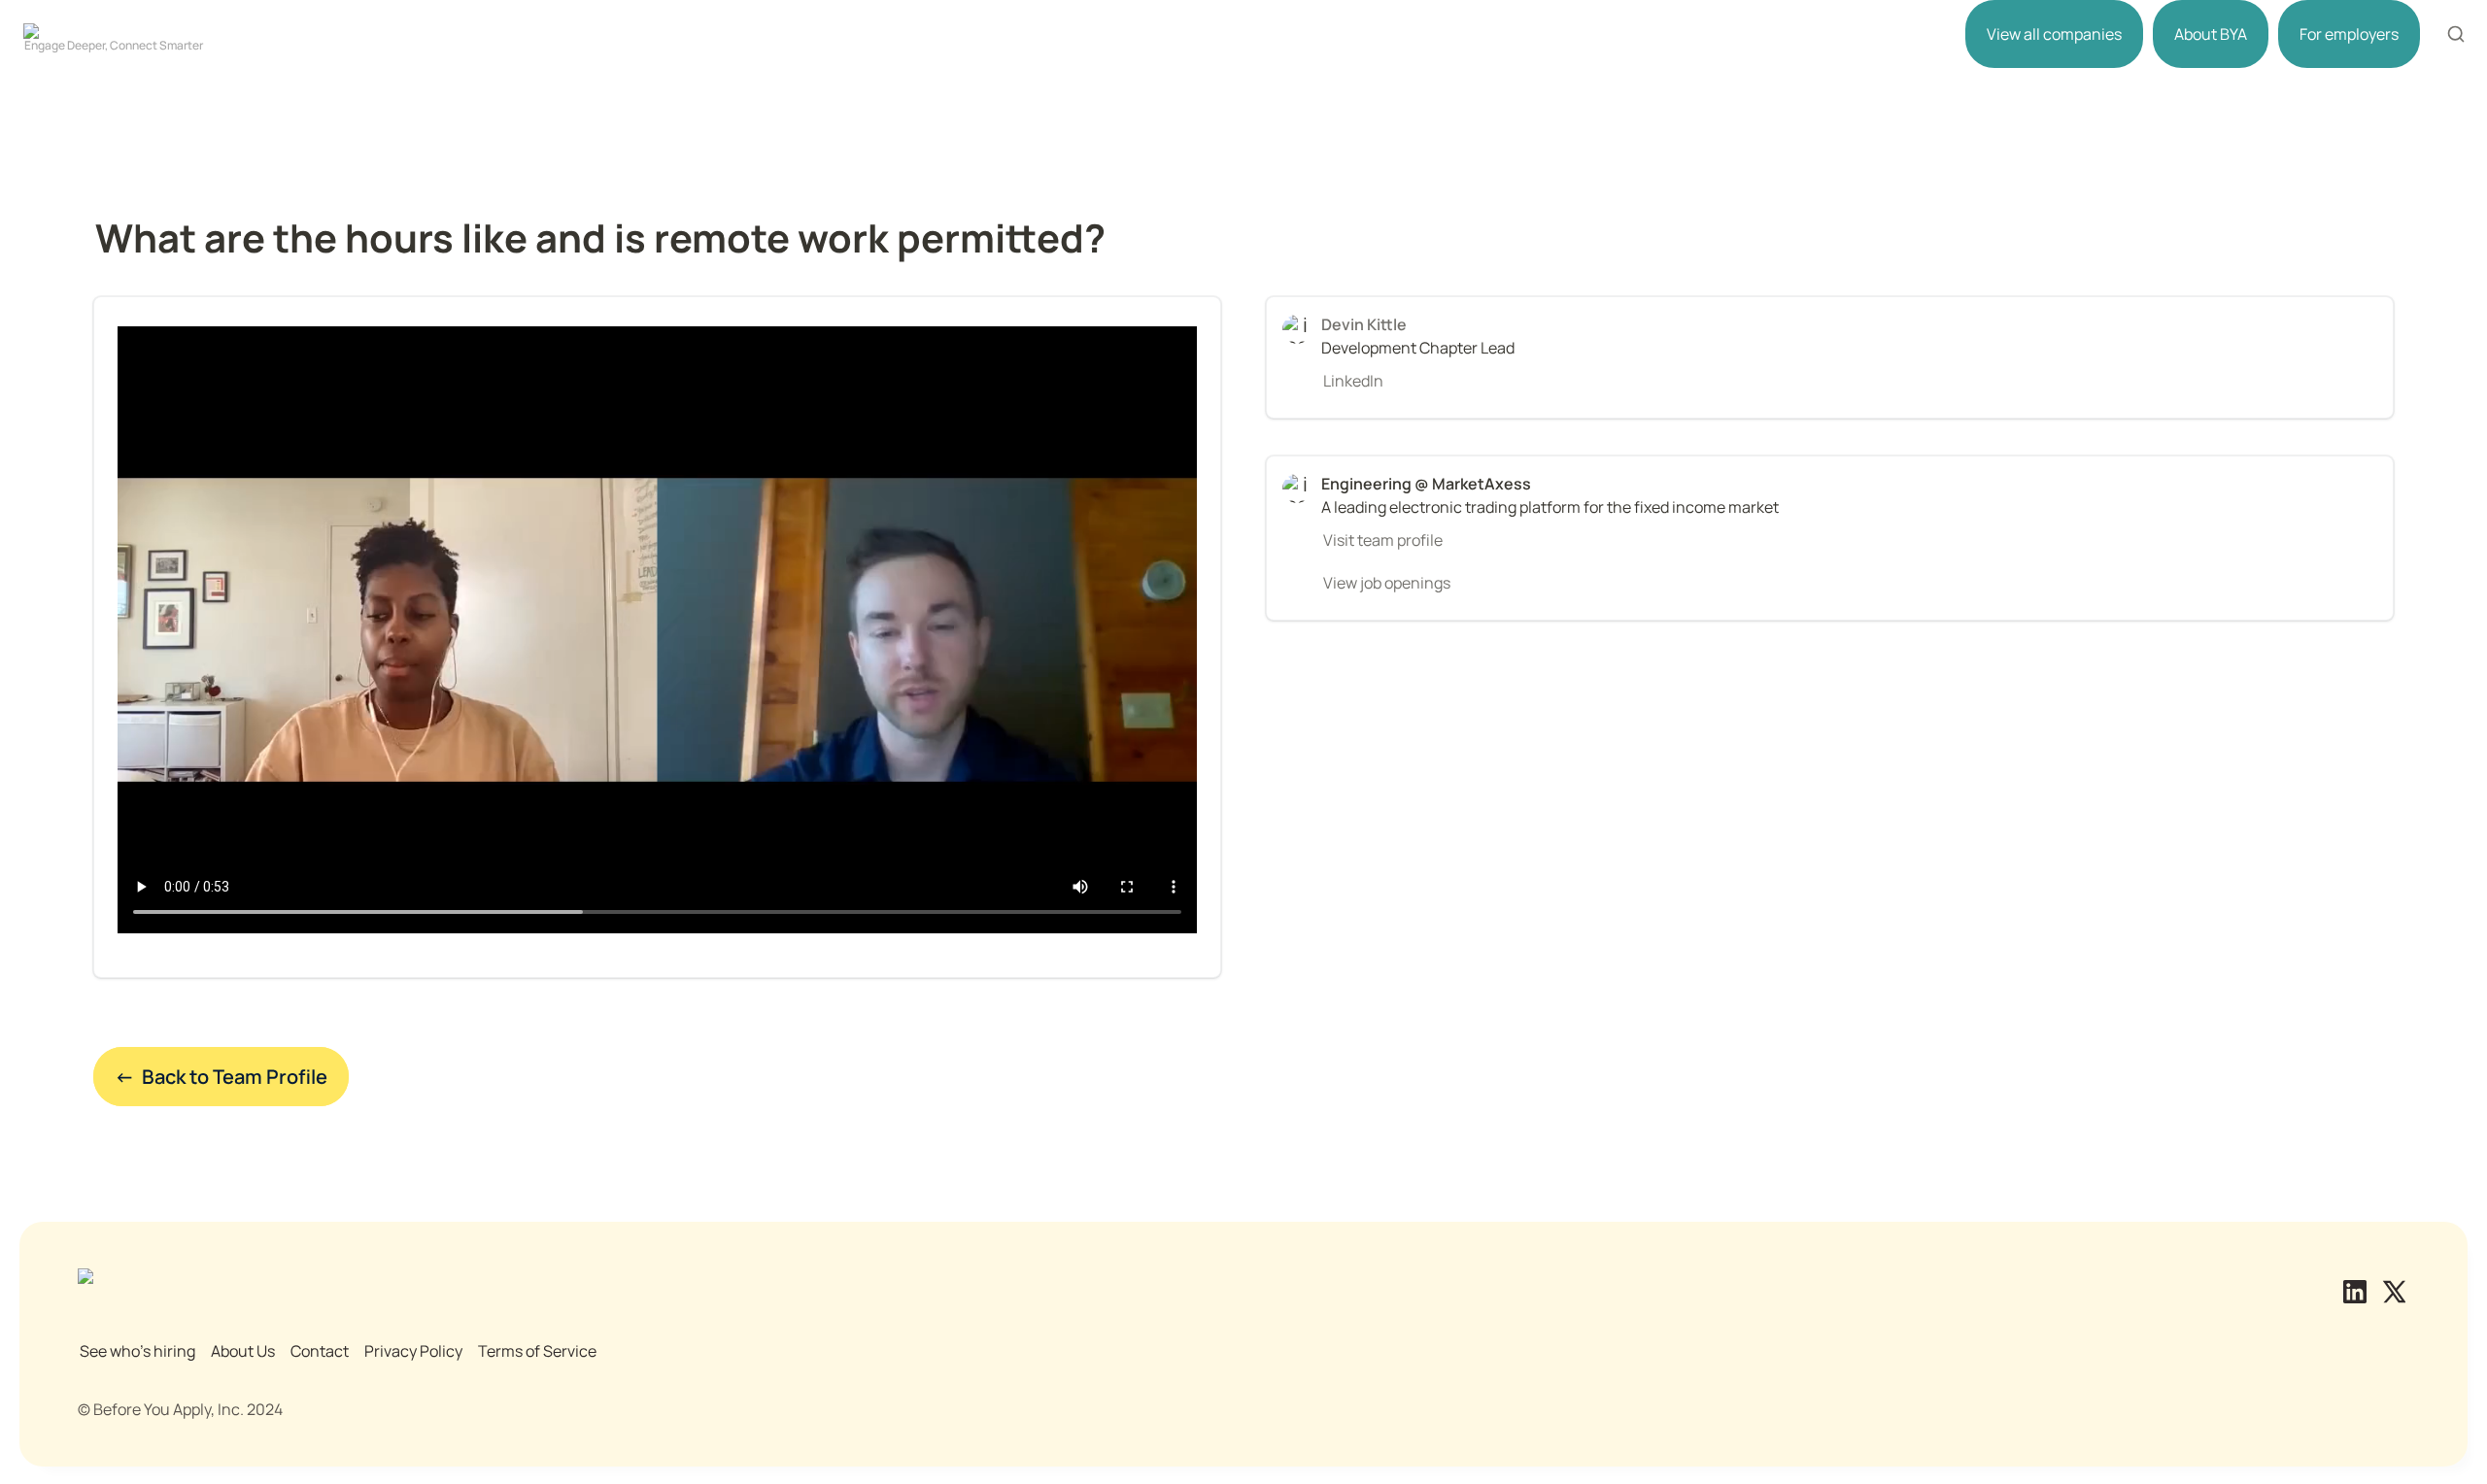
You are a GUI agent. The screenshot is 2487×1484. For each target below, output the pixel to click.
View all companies (2054, 34)
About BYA (2211, 34)
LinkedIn (1353, 381)
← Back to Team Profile (221, 1077)
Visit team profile (1383, 540)
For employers (2349, 34)
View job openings (1387, 583)
